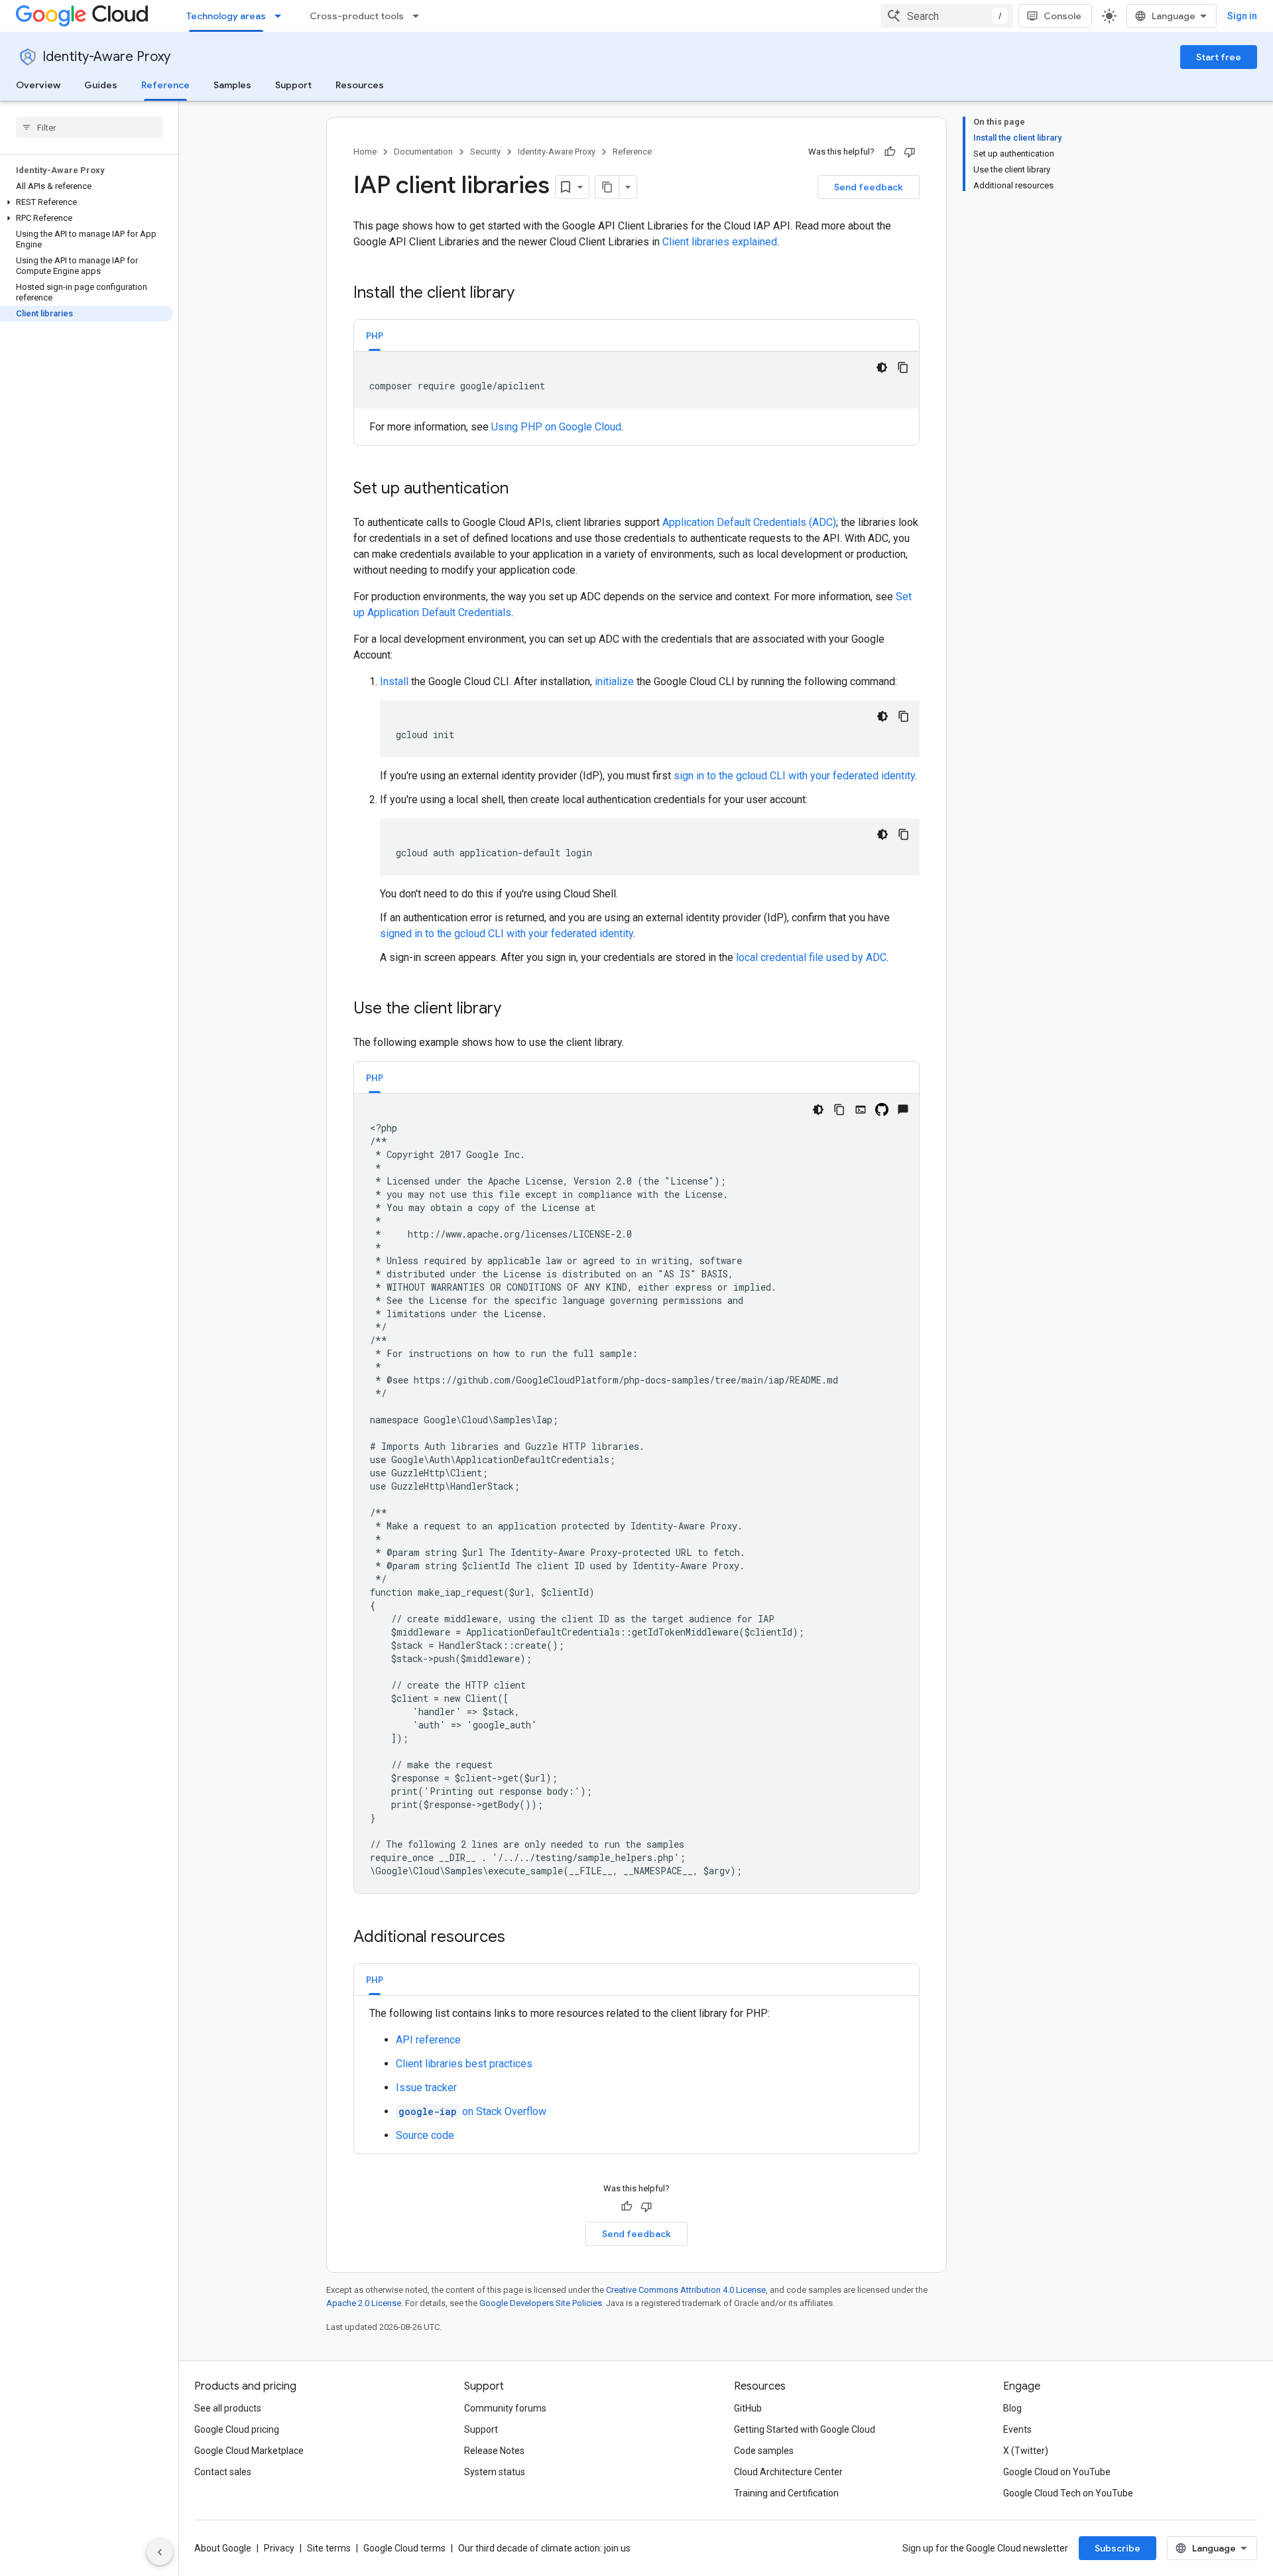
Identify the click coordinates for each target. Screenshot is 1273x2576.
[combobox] (947, 16)
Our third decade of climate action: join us (544, 2548)
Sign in (1242, 16)
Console (1062, 16)
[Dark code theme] (882, 367)
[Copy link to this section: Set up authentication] (522, 489)
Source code (425, 2135)
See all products (228, 2408)
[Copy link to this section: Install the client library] (528, 294)
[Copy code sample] (903, 367)
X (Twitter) (1026, 2451)
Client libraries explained (720, 242)
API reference (428, 2040)
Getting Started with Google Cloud (805, 2429)
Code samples (764, 2451)
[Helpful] (890, 152)
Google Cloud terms (404, 2548)
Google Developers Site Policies (541, 2303)
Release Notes (494, 2451)
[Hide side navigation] (160, 2552)
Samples (232, 85)
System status (495, 2472)
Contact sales (223, 2472)
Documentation (423, 152)
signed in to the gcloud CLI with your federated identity (507, 934)
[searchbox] (89, 127)
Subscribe (1118, 2548)
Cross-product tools (357, 16)
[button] (87, 202)
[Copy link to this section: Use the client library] (515, 1009)
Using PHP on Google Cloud (556, 427)
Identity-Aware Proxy (106, 57)
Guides (101, 85)
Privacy (279, 2548)
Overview (38, 85)
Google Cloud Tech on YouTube (1068, 2493)
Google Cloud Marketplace (249, 2451)
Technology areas (226, 16)
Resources (360, 85)
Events (1017, 2429)
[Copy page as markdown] (607, 187)
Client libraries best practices (464, 2064)
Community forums (505, 2408)
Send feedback (869, 187)
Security (485, 152)
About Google (223, 2548)
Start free (1219, 57)
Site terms (329, 2548)
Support (293, 85)
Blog (1012, 2408)
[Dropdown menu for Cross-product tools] (420, 16)
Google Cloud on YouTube (1057, 2472)
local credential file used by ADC (811, 957)
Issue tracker (426, 2088)
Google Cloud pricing (237, 2429)
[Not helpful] (910, 152)
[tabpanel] (636, 393)
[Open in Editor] (861, 1110)
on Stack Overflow (472, 2111)
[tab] (375, 335)
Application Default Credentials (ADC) (749, 522)
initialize (614, 681)
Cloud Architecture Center (788, 2472)
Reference (165, 85)
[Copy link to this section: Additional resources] (518, 1938)
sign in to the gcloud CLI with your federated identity (794, 776)
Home (365, 152)
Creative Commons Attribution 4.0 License (686, 2290)
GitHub (748, 2408)
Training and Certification (786, 2493)
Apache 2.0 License (364, 2303)
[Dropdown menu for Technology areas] (282, 16)
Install (394, 681)
